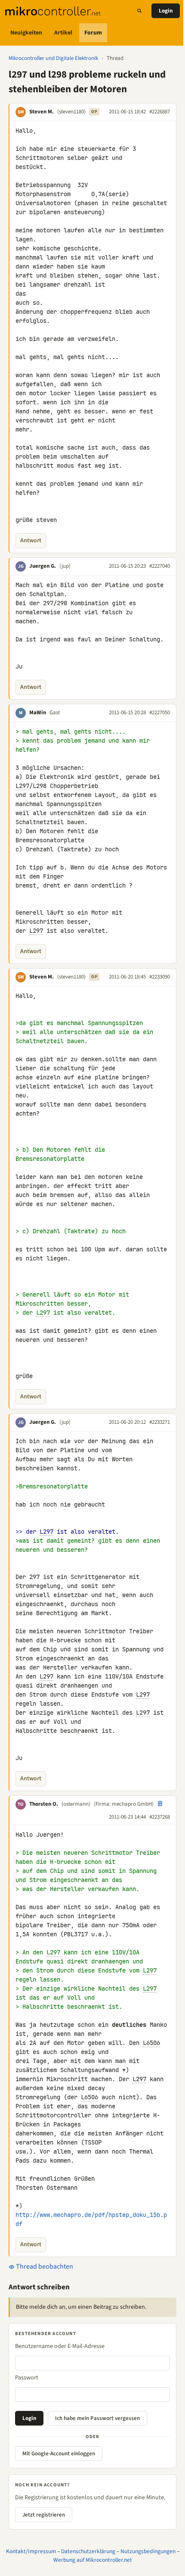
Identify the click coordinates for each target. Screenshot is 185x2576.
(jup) (65, 566)
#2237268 (160, 1817)
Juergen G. (43, 566)
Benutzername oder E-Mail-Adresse (60, 2346)
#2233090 (160, 977)
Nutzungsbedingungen (148, 2551)
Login (166, 11)
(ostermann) (76, 1804)
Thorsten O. (44, 1804)
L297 (22, 786)
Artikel (63, 33)
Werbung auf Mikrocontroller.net (93, 2560)
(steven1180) (71, 112)
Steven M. (42, 112)
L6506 (151, 2043)
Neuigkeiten (26, 33)
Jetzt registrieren (44, 2515)
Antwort (31, 541)
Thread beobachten (44, 2267)
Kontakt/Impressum (31, 2551)
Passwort (27, 2378)
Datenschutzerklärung (88, 2551)
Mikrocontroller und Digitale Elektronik (53, 58)
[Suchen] (139, 11)
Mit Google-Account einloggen (59, 2454)
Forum (93, 33)
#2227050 (160, 713)
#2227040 (160, 566)
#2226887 (160, 112)
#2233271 (160, 1422)
